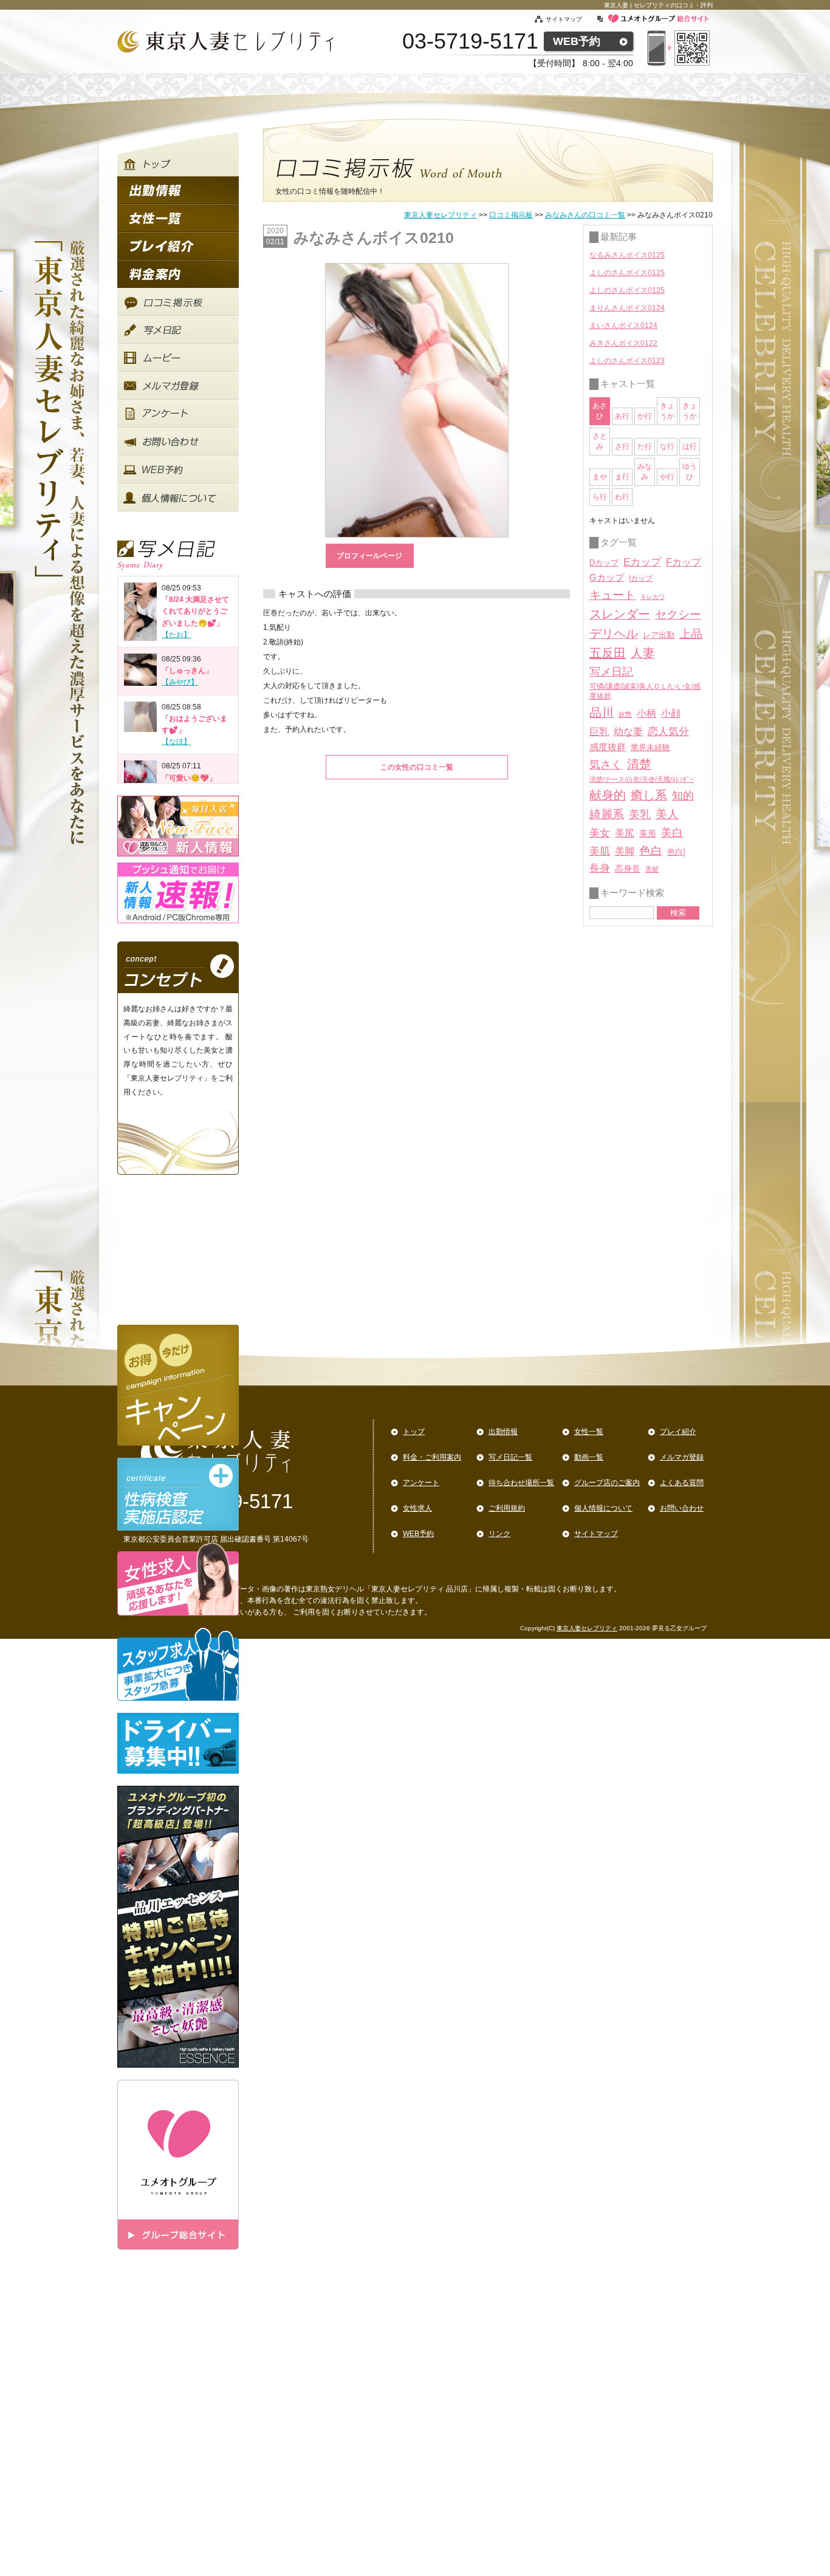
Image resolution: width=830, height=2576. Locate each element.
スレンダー (620, 614)
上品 (691, 634)
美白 (672, 833)
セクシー (678, 614)
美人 (667, 814)
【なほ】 (176, 742)
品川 (602, 712)
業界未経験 (650, 747)
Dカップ (604, 563)
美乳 (640, 814)
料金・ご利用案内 (432, 1457)
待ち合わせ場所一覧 (521, 1483)
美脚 (625, 851)
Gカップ (607, 578)
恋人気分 (668, 731)
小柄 (647, 713)
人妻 (643, 653)
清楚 (639, 764)
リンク (499, 1534)
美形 (648, 834)
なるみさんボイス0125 (627, 255)
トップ (414, 1432)
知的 (683, 796)
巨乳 (599, 731)
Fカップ (684, 562)
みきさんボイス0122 (623, 343)
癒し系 (649, 795)
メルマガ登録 (682, 1457)
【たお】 (176, 635)
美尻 (625, 833)
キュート (612, 595)
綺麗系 (607, 814)
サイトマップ (571, 19)
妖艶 (625, 714)
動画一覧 (589, 1457)
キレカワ (653, 597)
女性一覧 (589, 1432)
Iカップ (641, 578)
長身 (600, 868)
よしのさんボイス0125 (627, 273)
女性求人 (417, 1508)
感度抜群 (608, 747)
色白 (651, 851)
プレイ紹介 (678, 1432)
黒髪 (652, 869)
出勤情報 (503, 1432)
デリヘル (614, 634)
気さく (606, 765)
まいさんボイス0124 (623, 326)
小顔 (671, 713)
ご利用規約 (507, 1508)
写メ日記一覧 (510, 1457)
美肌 (600, 851)
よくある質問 (682, 1483)
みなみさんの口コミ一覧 (585, 215)
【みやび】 (180, 682)
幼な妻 (628, 732)
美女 (600, 833)
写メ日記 (611, 672)
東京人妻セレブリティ (441, 215)
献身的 (608, 795)
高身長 (628, 869)
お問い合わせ (682, 1508)
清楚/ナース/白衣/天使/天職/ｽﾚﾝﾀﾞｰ (642, 779)
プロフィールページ (369, 556)
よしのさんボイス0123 (627, 361)
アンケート (421, 1483)
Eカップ (642, 562)
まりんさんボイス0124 (627, 308)
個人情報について (603, 1508)
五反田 (608, 653)
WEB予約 (577, 41)
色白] (676, 852)
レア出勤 (659, 635)
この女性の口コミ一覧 (417, 767)
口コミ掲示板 (511, 215)
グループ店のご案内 (607, 1483)
